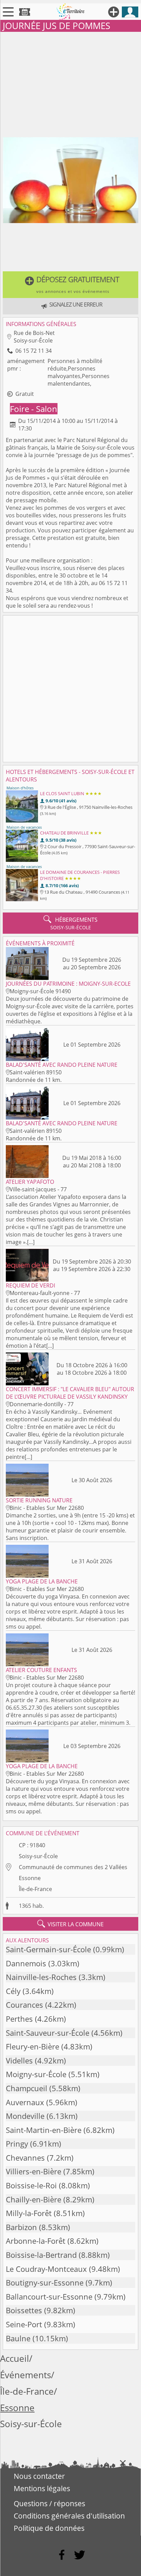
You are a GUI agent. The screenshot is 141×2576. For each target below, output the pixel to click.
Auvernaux (25, 2102)
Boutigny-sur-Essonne (45, 2283)
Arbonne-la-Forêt (36, 2241)
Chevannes (25, 2158)
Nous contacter (39, 2476)
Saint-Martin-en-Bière (44, 2130)
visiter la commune (70, 1924)
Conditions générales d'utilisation (69, 2516)
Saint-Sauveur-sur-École (48, 2033)
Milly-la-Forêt (29, 2213)
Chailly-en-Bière (34, 2199)
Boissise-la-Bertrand (41, 2255)
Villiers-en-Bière (34, 2171)
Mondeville (25, 2116)
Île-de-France (35, 1889)
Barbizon (21, 2227)
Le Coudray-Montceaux (46, 2269)
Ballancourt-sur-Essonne (49, 2297)
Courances (24, 2005)
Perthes (19, 2019)
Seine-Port (24, 2324)
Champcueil (27, 2088)
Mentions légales (42, 2488)
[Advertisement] (70, 83)
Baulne (18, 2338)
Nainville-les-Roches (41, 1977)
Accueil (15, 2359)
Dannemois (26, 1963)
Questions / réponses (49, 2503)
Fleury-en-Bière (33, 2047)
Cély (13, 1991)
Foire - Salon (34, 409)
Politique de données (49, 2528)
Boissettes (24, 2310)
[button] (70, 285)
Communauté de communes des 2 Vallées (73, 1867)
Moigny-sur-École (36, 2074)
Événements (25, 2375)
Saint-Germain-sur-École (48, 1949)
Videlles (19, 2061)
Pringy (17, 2144)
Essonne (30, 1878)
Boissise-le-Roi (31, 2185)
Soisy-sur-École (38, 1856)
